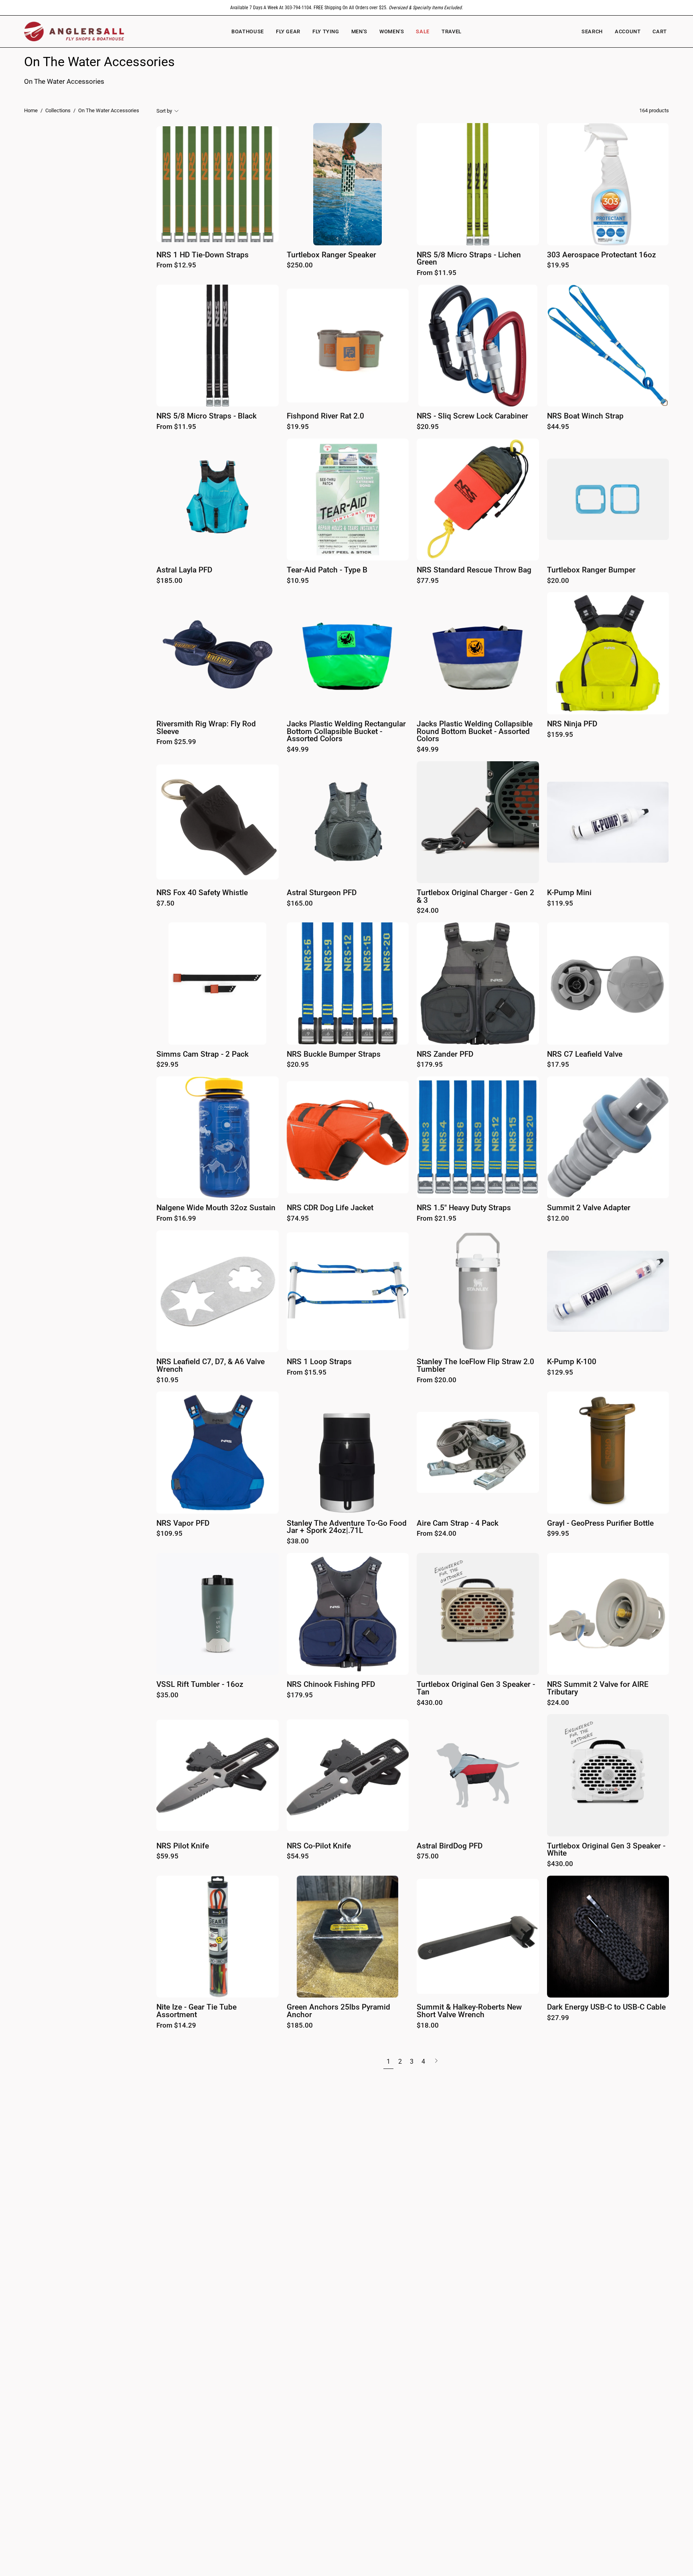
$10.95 (298, 581)
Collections (58, 110)
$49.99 (298, 750)
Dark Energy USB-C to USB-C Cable (606, 2007)
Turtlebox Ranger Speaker (331, 255)
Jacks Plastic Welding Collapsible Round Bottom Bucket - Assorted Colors (475, 732)
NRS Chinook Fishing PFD (331, 1685)
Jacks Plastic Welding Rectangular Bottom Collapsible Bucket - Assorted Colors (346, 732)
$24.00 (428, 911)
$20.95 (428, 427)
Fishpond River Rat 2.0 (325, 416)
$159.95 (560, 735)
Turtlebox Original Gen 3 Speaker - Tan (476, 1688)
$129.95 (560, 1373)
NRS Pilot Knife (183, 1846)
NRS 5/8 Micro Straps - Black (207, 416)
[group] (346, 8)
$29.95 (167, 1065)
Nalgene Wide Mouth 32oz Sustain (216, 1208)
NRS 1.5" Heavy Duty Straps (464, 1208)
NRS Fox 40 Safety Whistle (202, 893)
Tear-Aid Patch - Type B (327, 570)
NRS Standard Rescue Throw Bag (474, 570)
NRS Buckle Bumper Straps (334, 1054)
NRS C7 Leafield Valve (585, 1054)
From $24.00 (437, 1534)
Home (31, 110)
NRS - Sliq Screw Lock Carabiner (472, 416)
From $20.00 (437, 1380)
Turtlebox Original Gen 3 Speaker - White (606, 1850)
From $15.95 (307, 1373)
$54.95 (298, 1857)
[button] (392, 31)
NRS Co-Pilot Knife (319, 1846)
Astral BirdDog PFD (450, 1846)
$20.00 (558, 581)
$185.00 (169, 581)
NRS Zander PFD (445, 1054)
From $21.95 (437, 1219)
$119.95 (560, 904)
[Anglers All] (74, 31)
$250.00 (300, 266)
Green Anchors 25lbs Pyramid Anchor (338, 2011)
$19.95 (558, 266)
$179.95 (430, 1065)
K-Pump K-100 (572, 1362)
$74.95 (298, 1219)
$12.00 (558, 1219)
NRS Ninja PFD (572, 724)
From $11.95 (437, 273)
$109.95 (169, 1534)
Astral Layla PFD (184, 570)
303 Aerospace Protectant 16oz (602, 255)
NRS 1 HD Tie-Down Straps (203, 255)
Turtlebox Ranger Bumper (591, 570)
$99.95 (558, 1534)
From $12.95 (176, 266)
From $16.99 (176, 1219)
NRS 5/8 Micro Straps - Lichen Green (469, 259)
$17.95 (558, 1065)
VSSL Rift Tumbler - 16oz (200, 1685)
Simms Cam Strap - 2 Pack (203, 1054)
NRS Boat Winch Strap (585, 416)
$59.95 (167, 1857)
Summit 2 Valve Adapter (589, 1208)
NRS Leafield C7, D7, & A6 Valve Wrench (211, 1366)
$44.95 (558, 427)
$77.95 (428, 581)
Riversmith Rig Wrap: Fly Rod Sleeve (206, 728)
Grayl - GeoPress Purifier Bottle (600, 1524)
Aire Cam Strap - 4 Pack (458, 1524)
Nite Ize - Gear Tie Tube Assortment (197, 2011)
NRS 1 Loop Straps (319, 1362)
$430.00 (430, 1703)
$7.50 (165, 904)
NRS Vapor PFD (183, 1524)
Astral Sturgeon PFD (322, 893)
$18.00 (428, 2026)
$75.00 (428, 1857)
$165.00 (300, 904)
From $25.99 (176, 742)
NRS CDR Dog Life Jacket (330, 1208)
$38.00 (298, 1542)
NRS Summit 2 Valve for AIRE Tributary (598, 1688)
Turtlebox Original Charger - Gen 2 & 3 (475, 897)
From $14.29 (176, 2026)
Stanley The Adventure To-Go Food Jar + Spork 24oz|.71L (347, 1527)
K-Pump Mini (569, 893)
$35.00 (167, 1695)
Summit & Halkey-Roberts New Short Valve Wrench (469, 2011)
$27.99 (558, 2018)
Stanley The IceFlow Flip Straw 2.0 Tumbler (475, 1366)
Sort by (164, 111)
